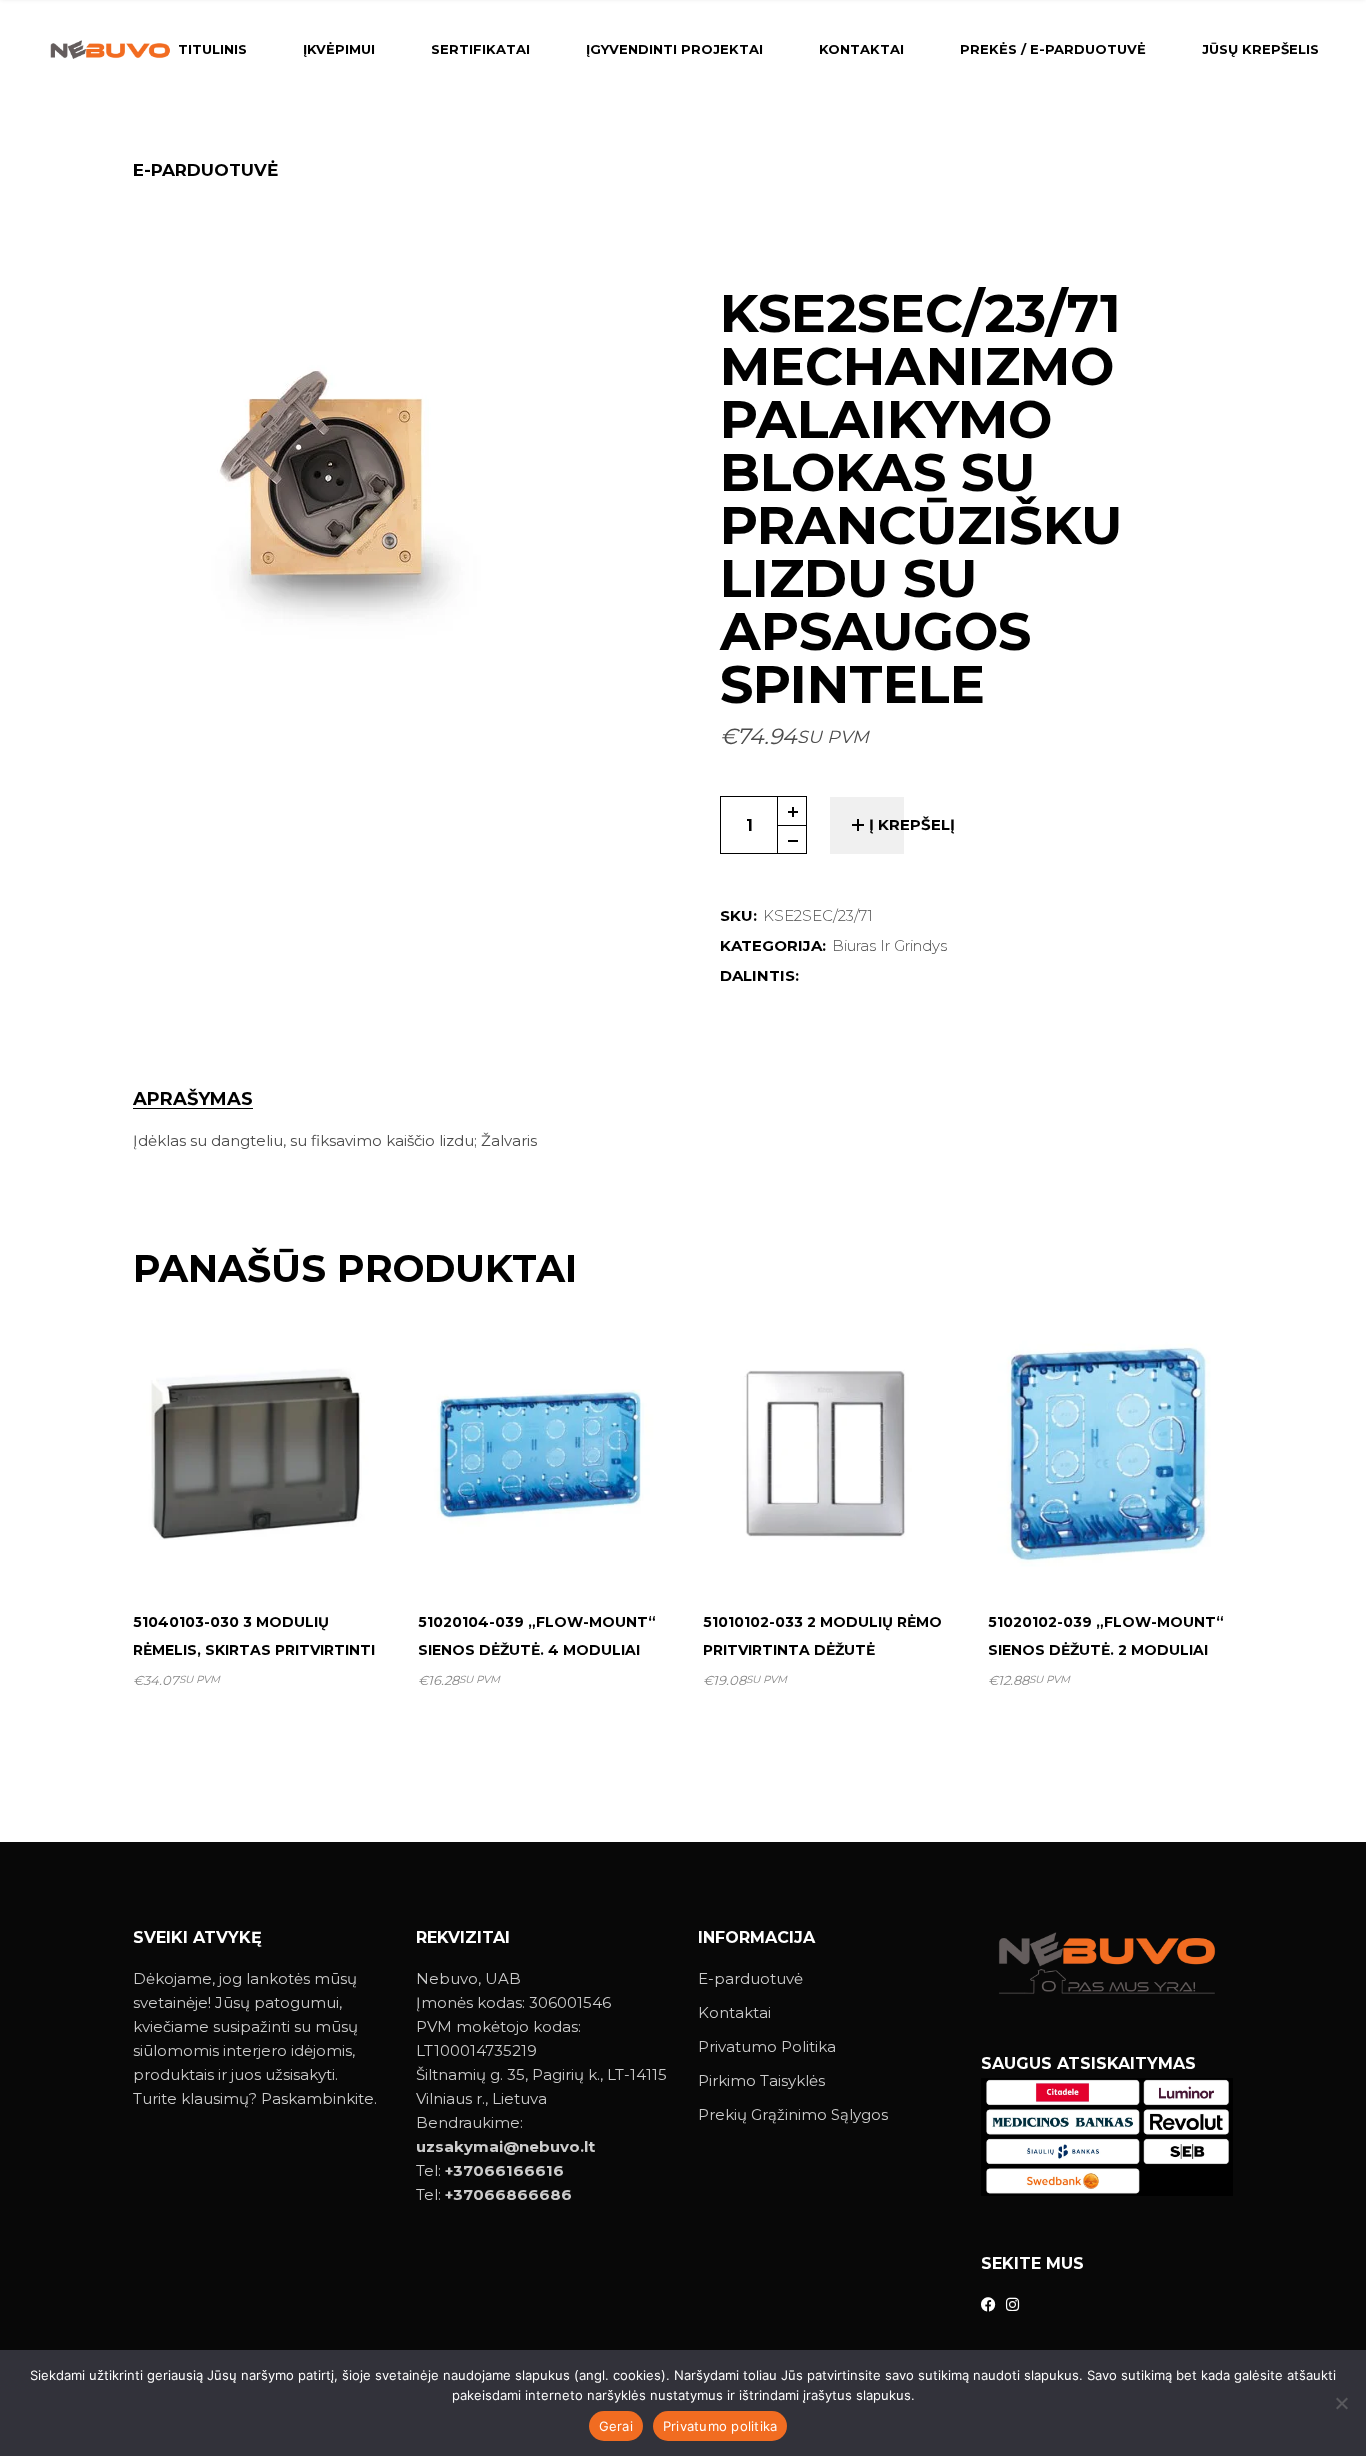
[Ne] (1341, 2403)
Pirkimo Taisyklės (761, 2080)
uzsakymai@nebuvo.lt (505, 2146)
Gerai (616, 2426)
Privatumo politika (720, 2426)
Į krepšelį (912, 824)
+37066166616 (504, 2170)
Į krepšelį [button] (264, 1546)
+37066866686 (508, 2194)
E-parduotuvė (750, 1978)
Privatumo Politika (767, 2046)
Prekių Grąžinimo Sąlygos (793, 2114)
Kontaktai (734, 2012)
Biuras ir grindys (889, 945)
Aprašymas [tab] (193, 1099)
